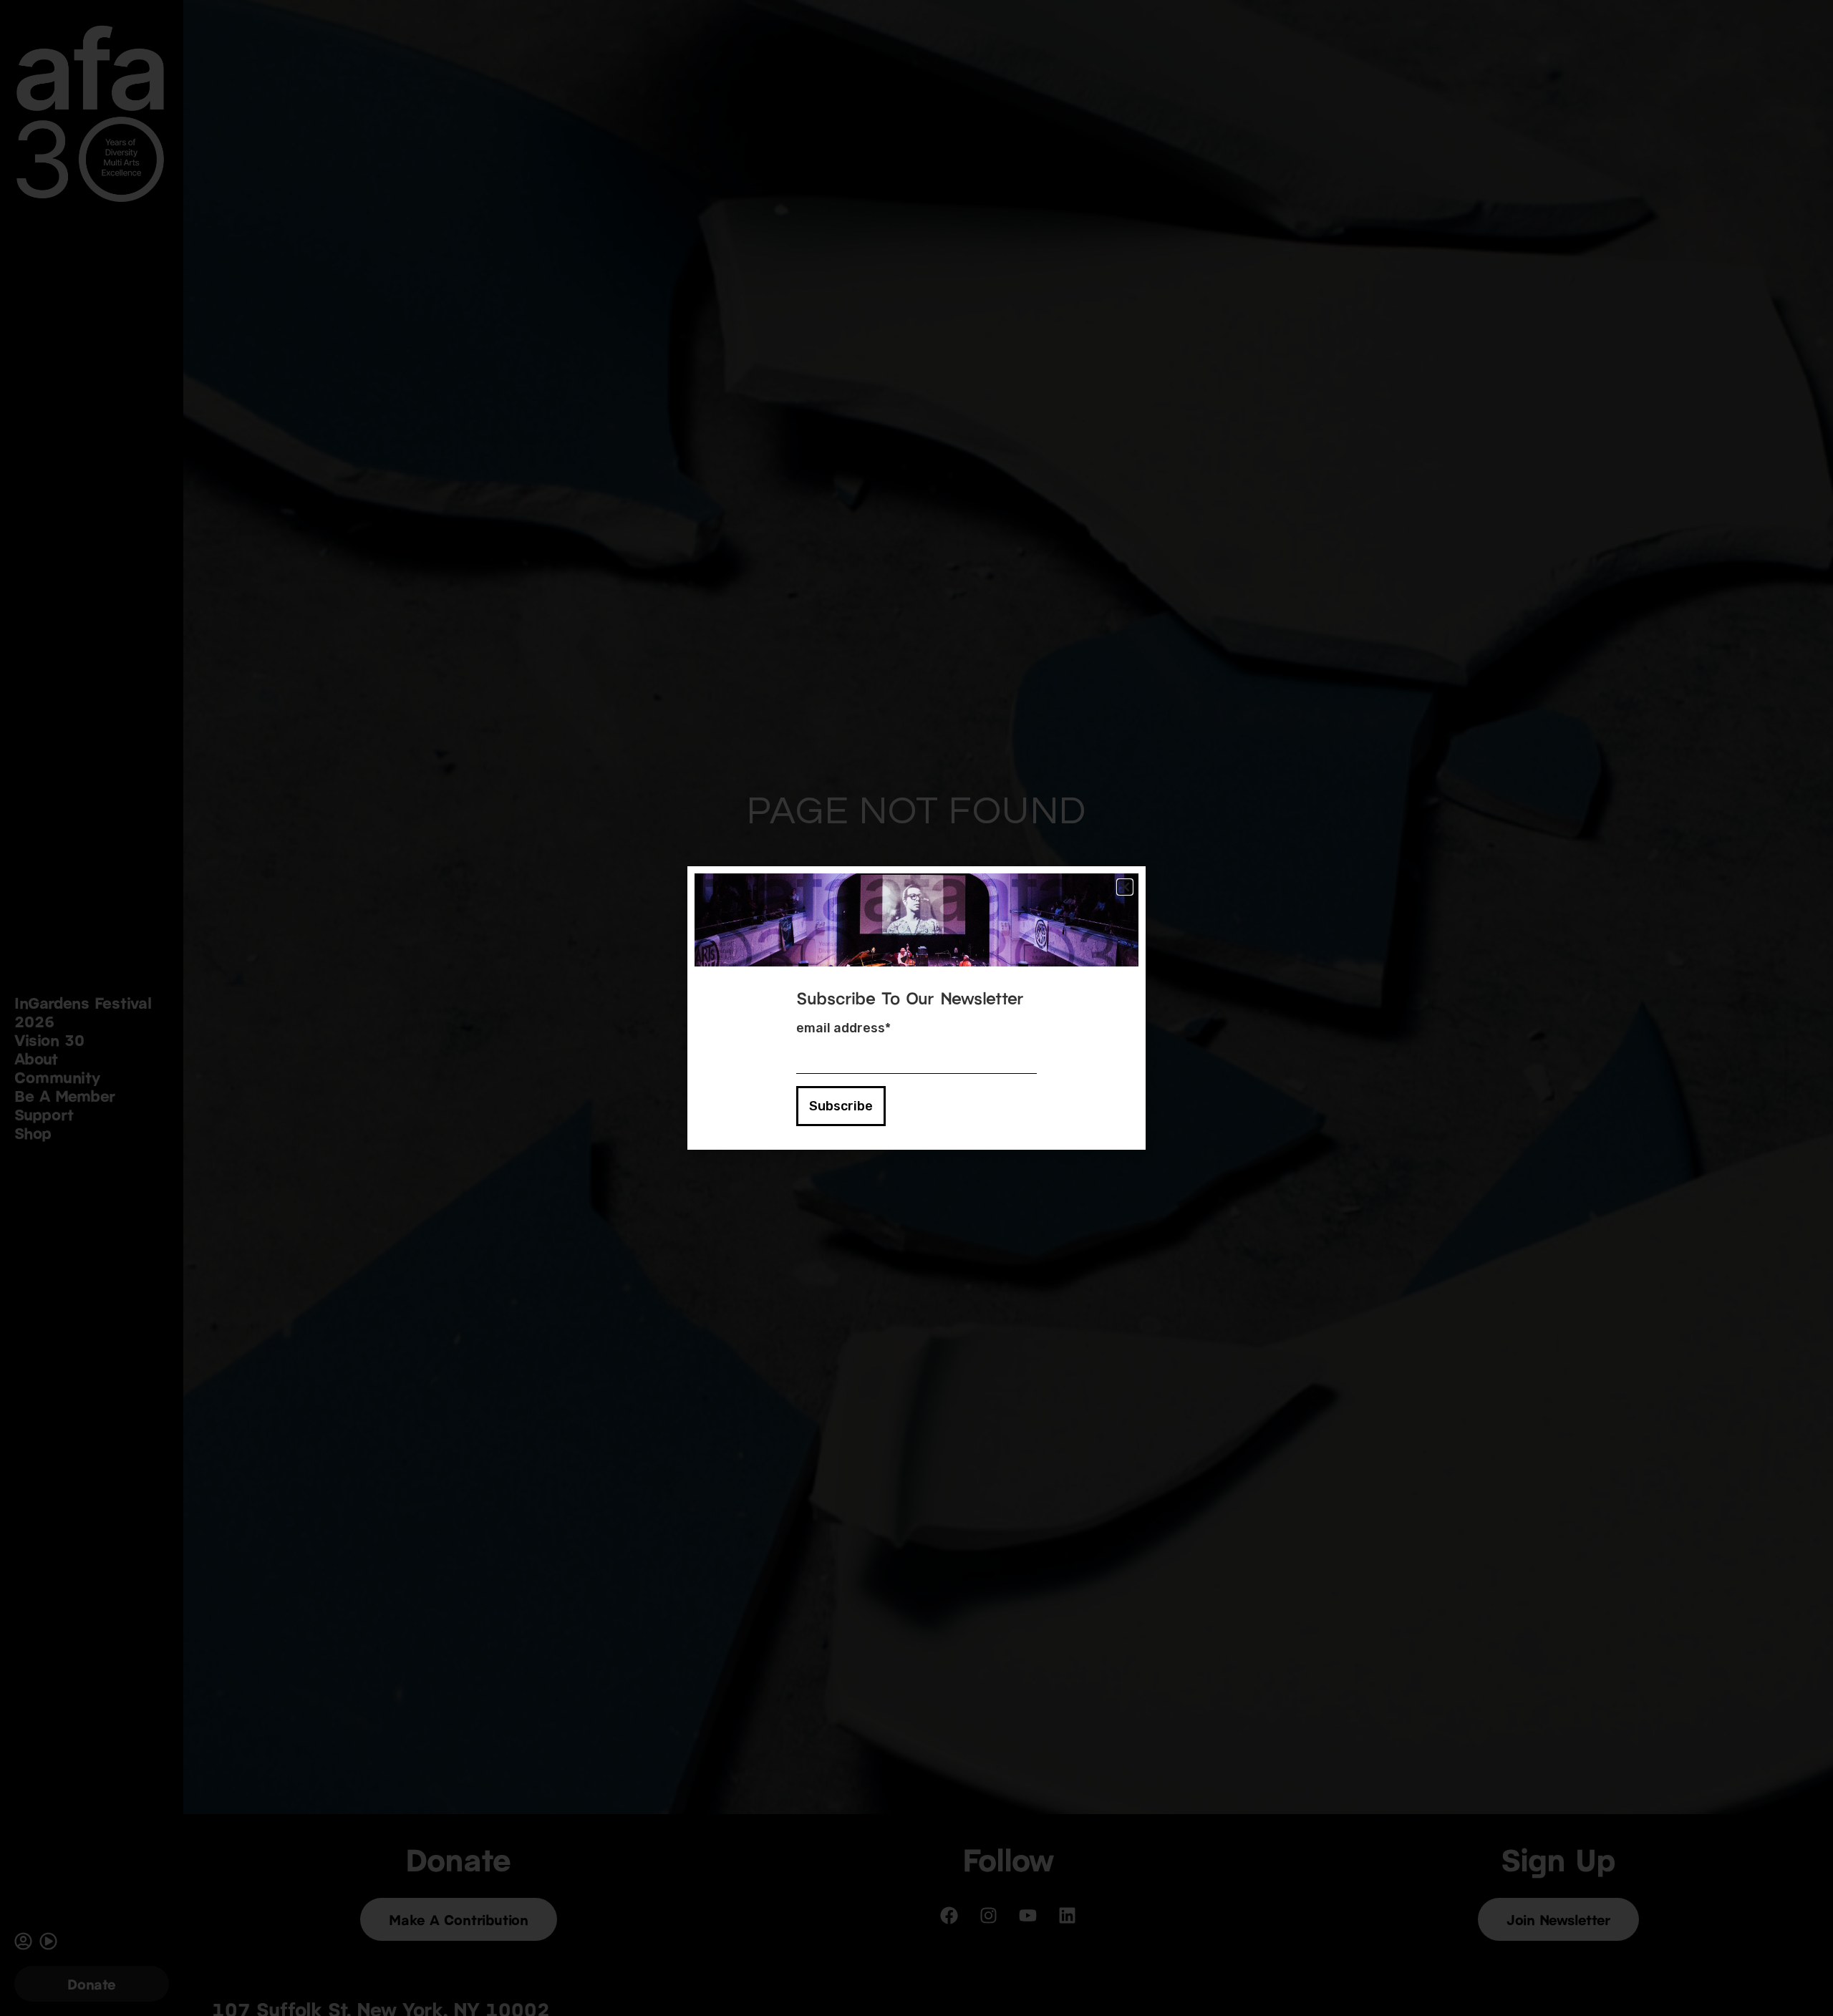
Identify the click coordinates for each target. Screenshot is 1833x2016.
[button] (1125, 887)
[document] (916, 1008)
